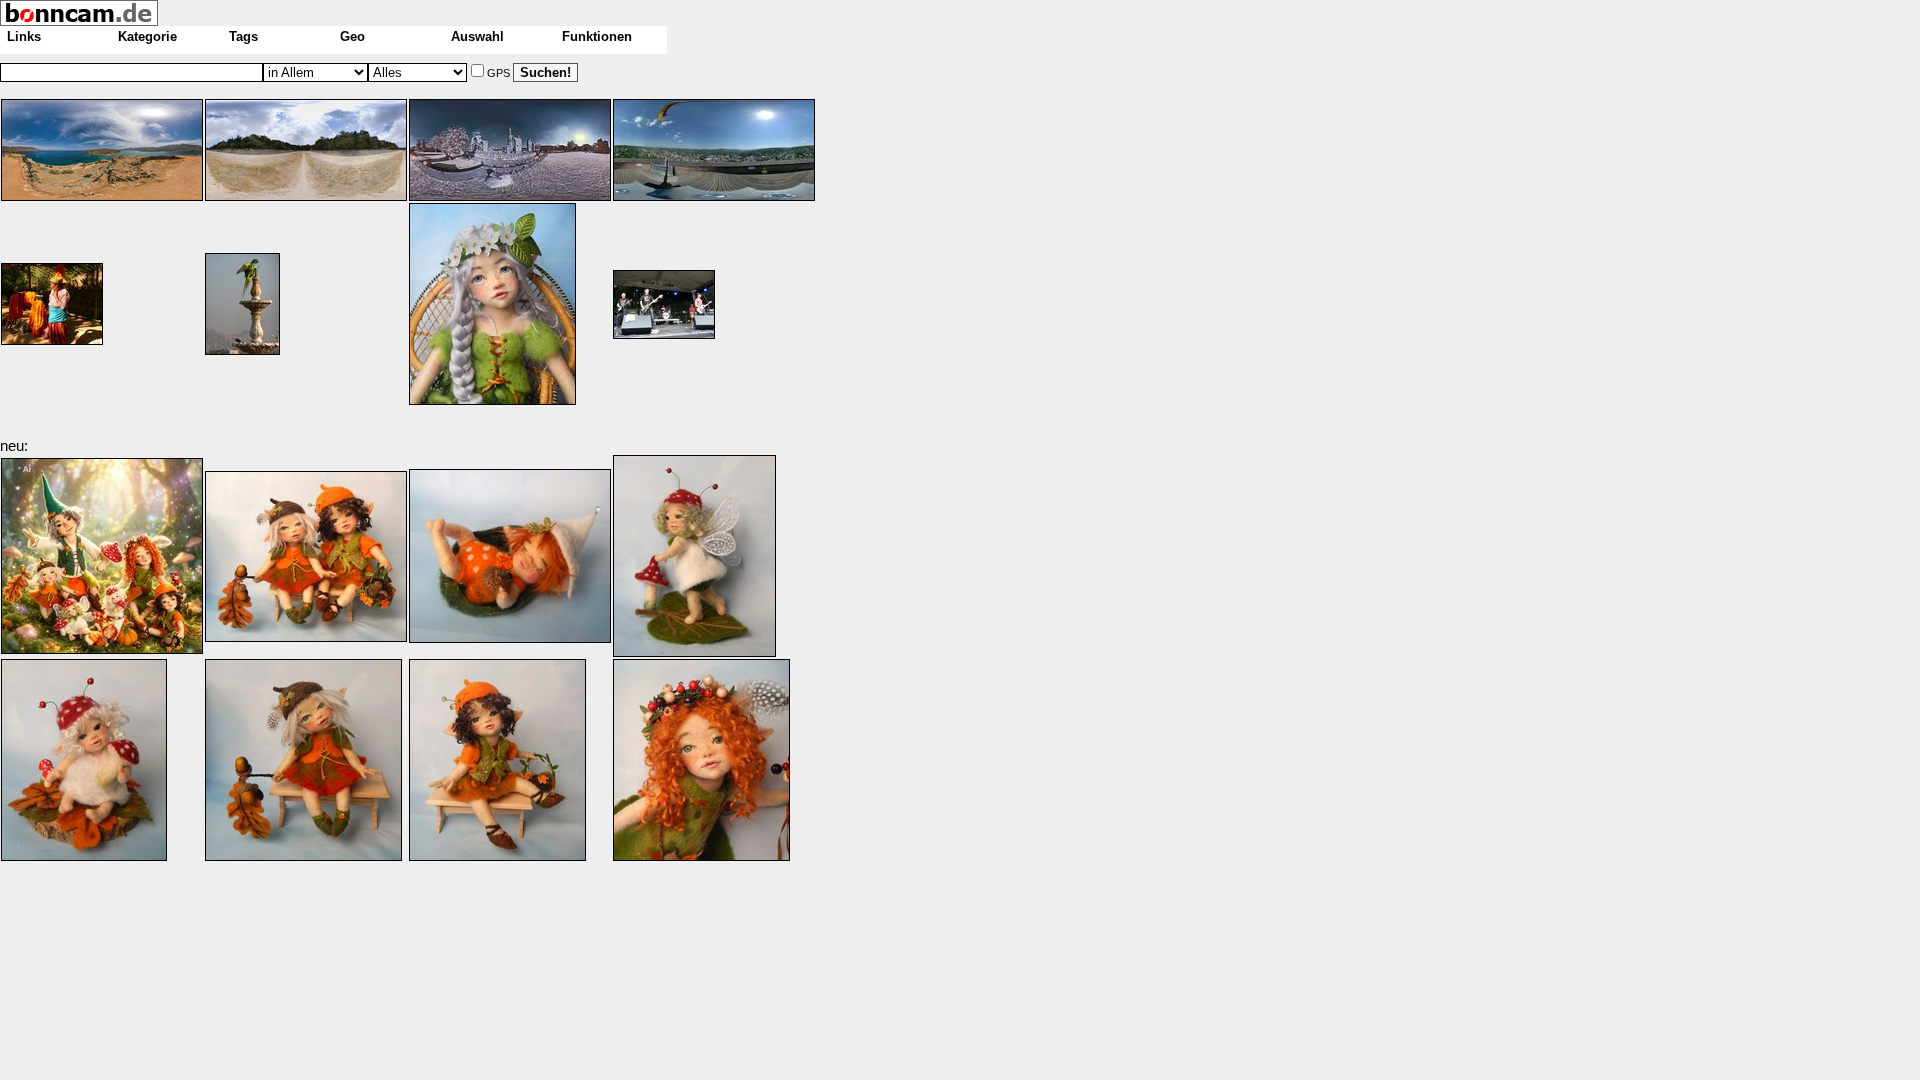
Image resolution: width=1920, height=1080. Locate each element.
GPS (500, 73)
